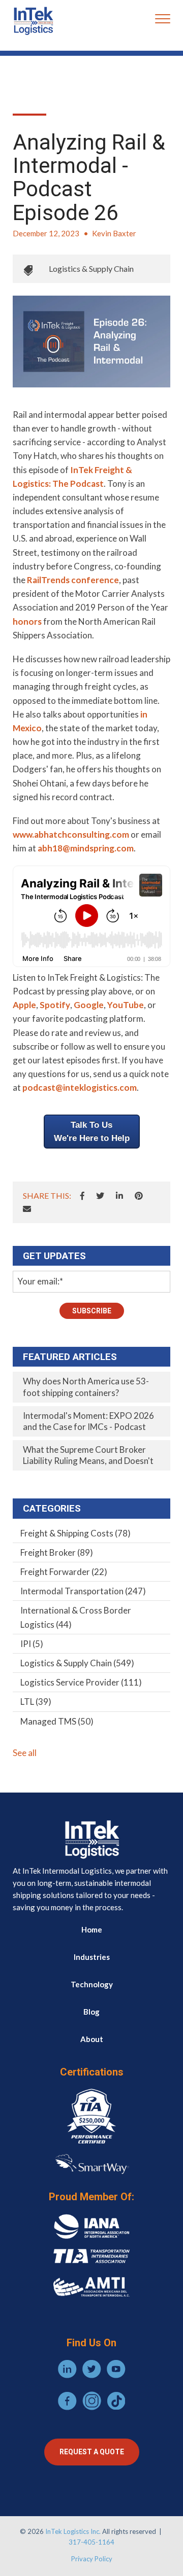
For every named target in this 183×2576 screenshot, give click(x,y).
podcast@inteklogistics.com (80, 1087)
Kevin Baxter (114, 233)
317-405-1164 (91, 2542)
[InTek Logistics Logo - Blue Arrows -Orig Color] (33, 21)
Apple (24, 1005)
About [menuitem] (92, 2039)
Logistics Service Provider (81, 1682)
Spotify (55, 1005)
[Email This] (27, 1209)
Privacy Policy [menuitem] (92, 2559)
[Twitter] (100, 1196)
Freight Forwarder (64, 1572)
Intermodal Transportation (83, 1591)
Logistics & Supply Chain (91, 269)
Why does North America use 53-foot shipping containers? (86, 1387)
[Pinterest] (139, 1196)
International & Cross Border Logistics (76, 1617)
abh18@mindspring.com (86, 848)
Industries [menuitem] (92, 1957)
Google (89, 1005)
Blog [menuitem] (91, 2012)
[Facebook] (82, 1196)
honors (27, 621)
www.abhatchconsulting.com (71, 834)
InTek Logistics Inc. (73, 2531)
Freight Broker (57, 1552)
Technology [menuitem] (92, 1984)
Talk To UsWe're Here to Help (92, 1132)
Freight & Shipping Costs (75, 1533)
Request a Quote (92, 2452)
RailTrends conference (73, 580)
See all (25, 1753)
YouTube (126, 1005)
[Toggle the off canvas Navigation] (163, 21)
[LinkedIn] (119, 1196)
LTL (36, 1702)
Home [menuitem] (92, 1929)
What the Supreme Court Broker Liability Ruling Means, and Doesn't (88, 1455)
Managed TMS (57, 1721)
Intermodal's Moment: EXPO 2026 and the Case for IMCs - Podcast (88, 1421)
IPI (32, 1644)
